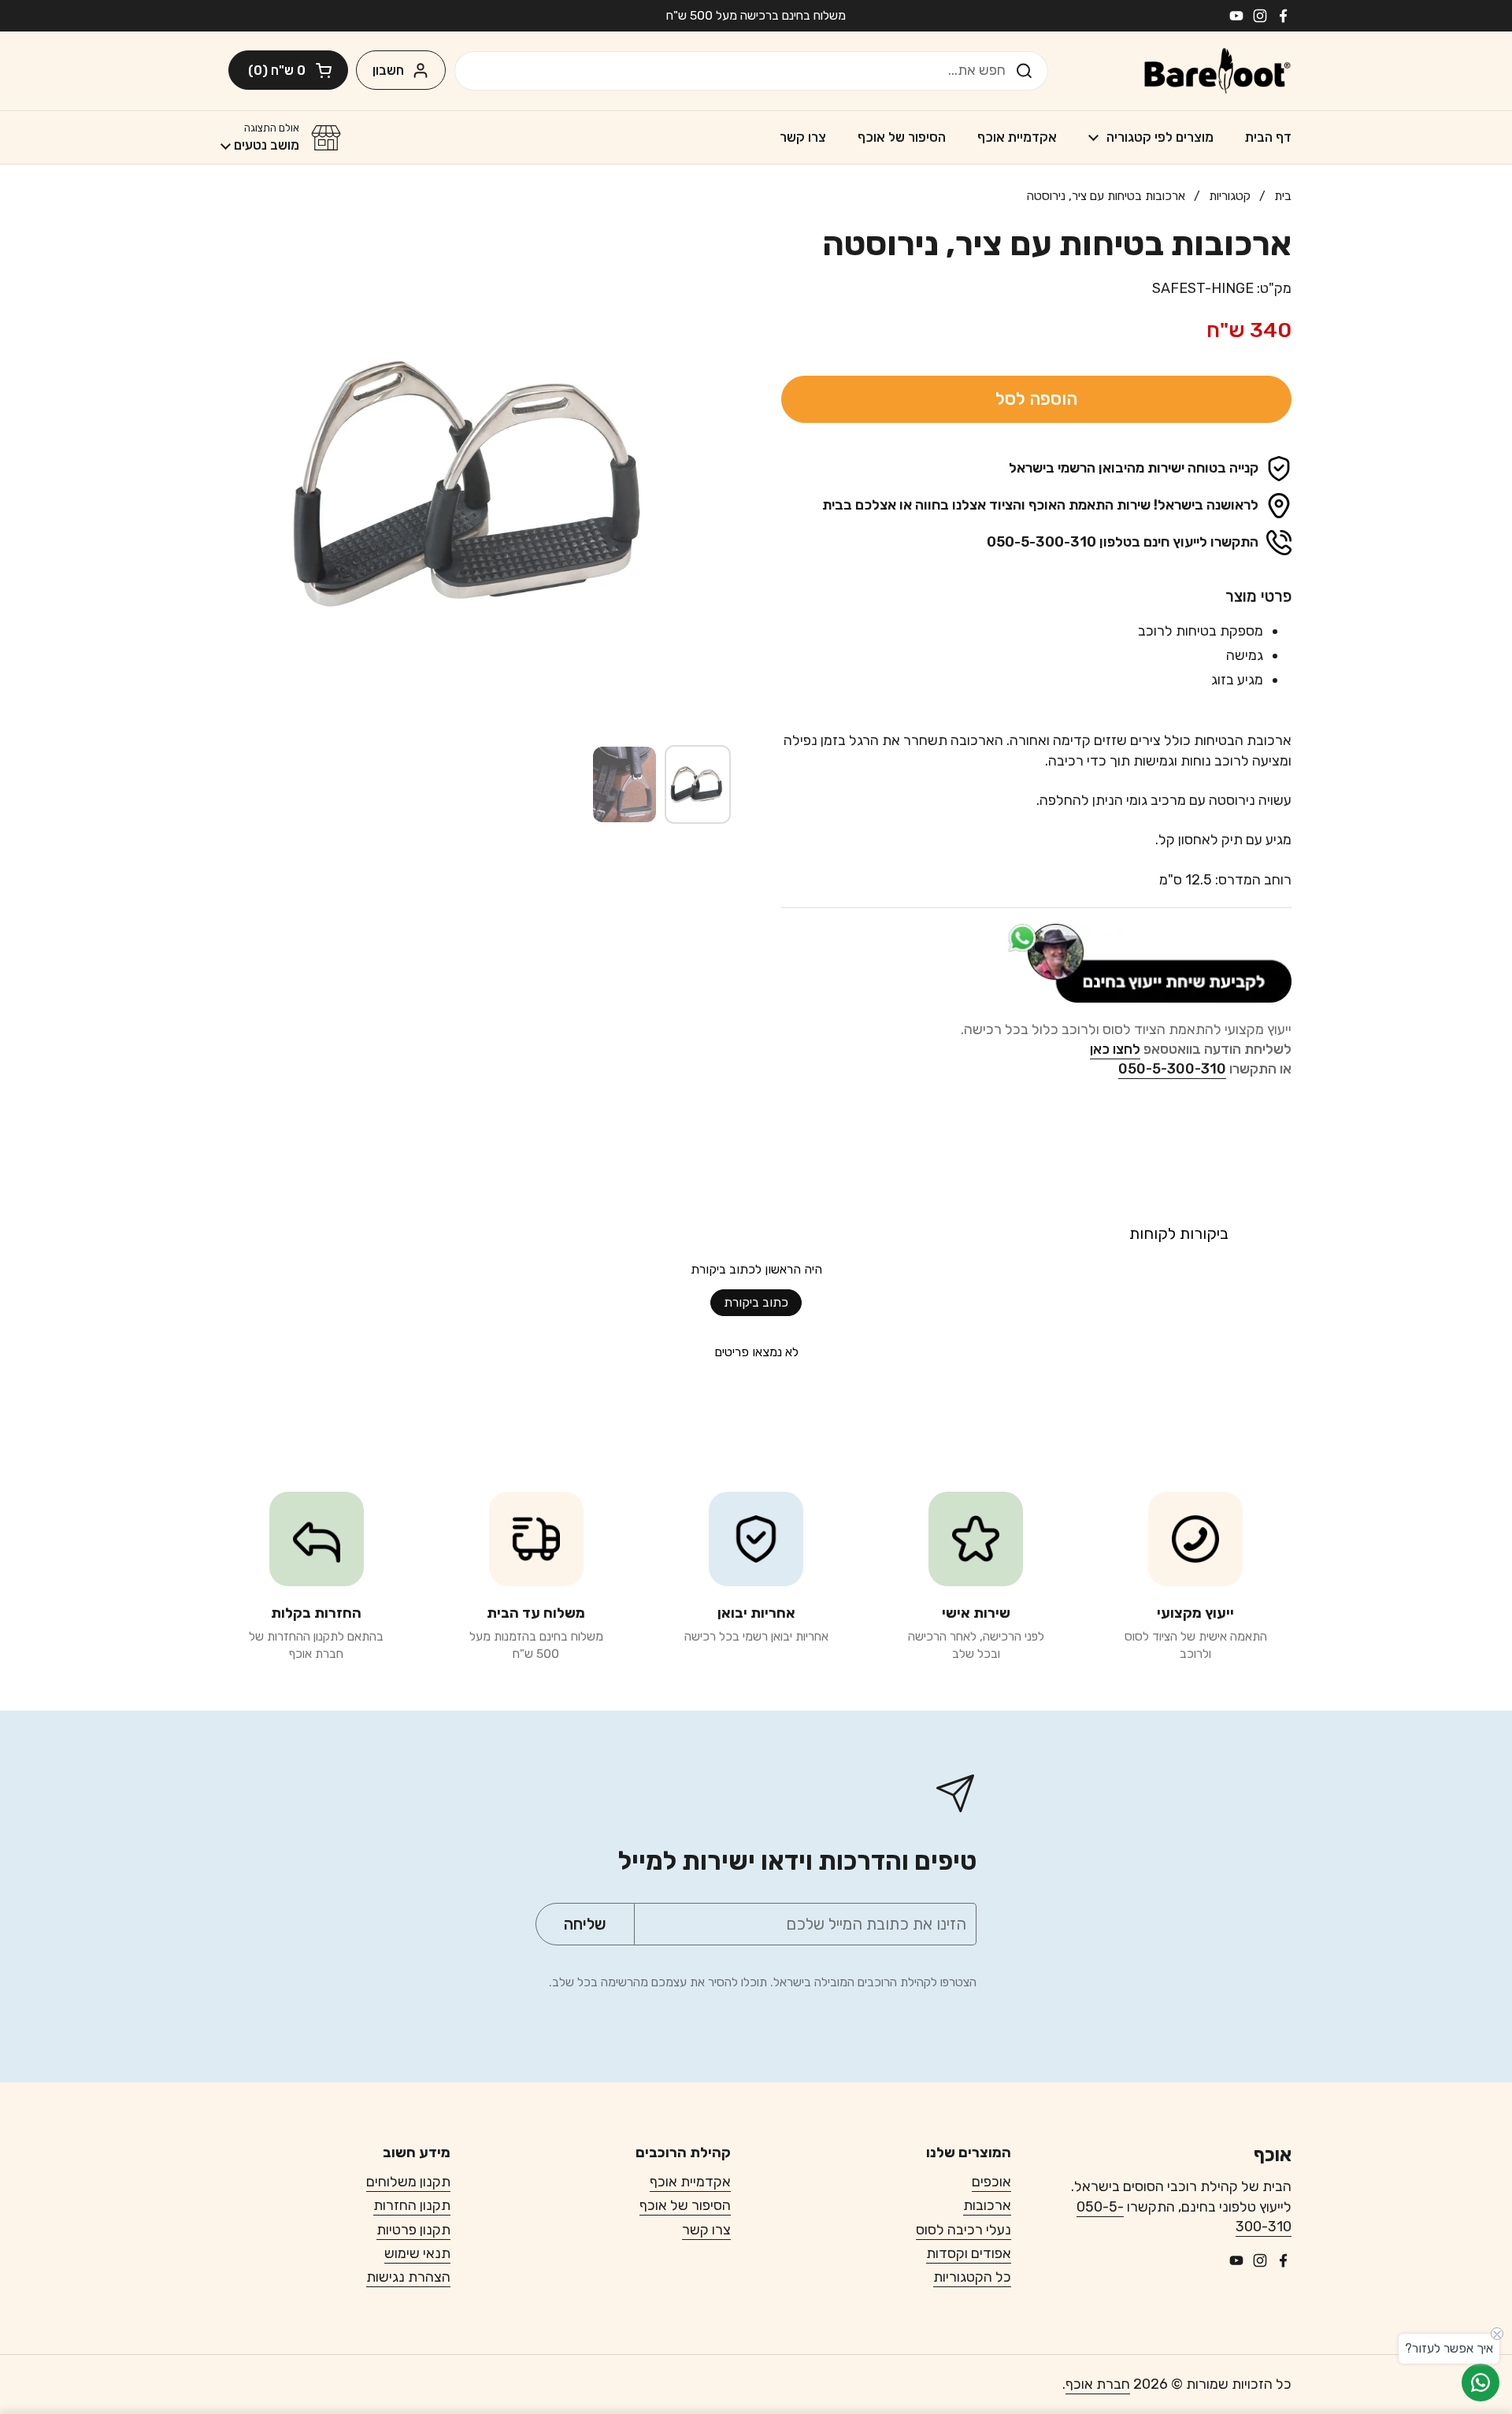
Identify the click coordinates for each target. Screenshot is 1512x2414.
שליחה (1029, 70)
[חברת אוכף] (1217, 71)
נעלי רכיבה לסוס (964, 2230)
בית (1283, 196)
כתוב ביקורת (756, 1302)
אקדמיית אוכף (690, 2182)
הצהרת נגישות (408, 2277)
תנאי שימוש (417, 2253)
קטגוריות (1230, 196)
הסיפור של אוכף (685, 2205)
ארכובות (987, 2205)
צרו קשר (706, 2230)
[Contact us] (1480, 2382)
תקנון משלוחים (408, 2182)
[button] (288, 70)
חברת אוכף (1098, 2384)
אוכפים (991, 2182)
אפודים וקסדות (969, 2253)
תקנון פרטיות (413, 2230)
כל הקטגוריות (972, 2277)
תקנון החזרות (412, 2205)
